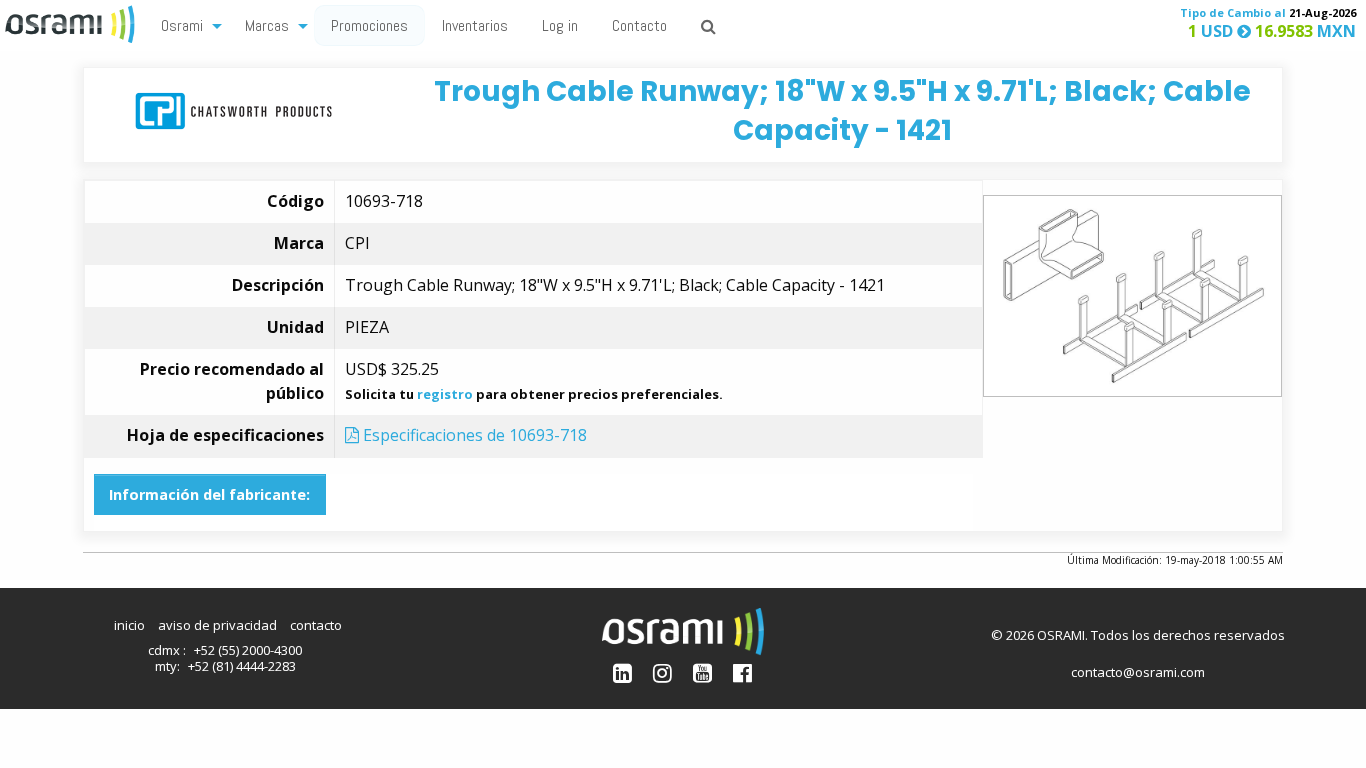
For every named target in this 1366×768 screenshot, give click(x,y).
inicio (129, 625)
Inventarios (475, 25)
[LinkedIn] (622, 672)
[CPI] (233, 109)
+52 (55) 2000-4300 (248, 650)
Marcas (267, 25)
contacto (316, 625)
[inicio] (72, 22)
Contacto (639, 25)
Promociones (369, 25)
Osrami (182, 25)
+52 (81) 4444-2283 (242, 666)
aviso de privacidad (217, 625)
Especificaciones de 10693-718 (473, 435)
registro (445, 394)
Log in (560, 25)
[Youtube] (702, 672)
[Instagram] (662, 672)
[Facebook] (742, 672)
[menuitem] (186, 24)
